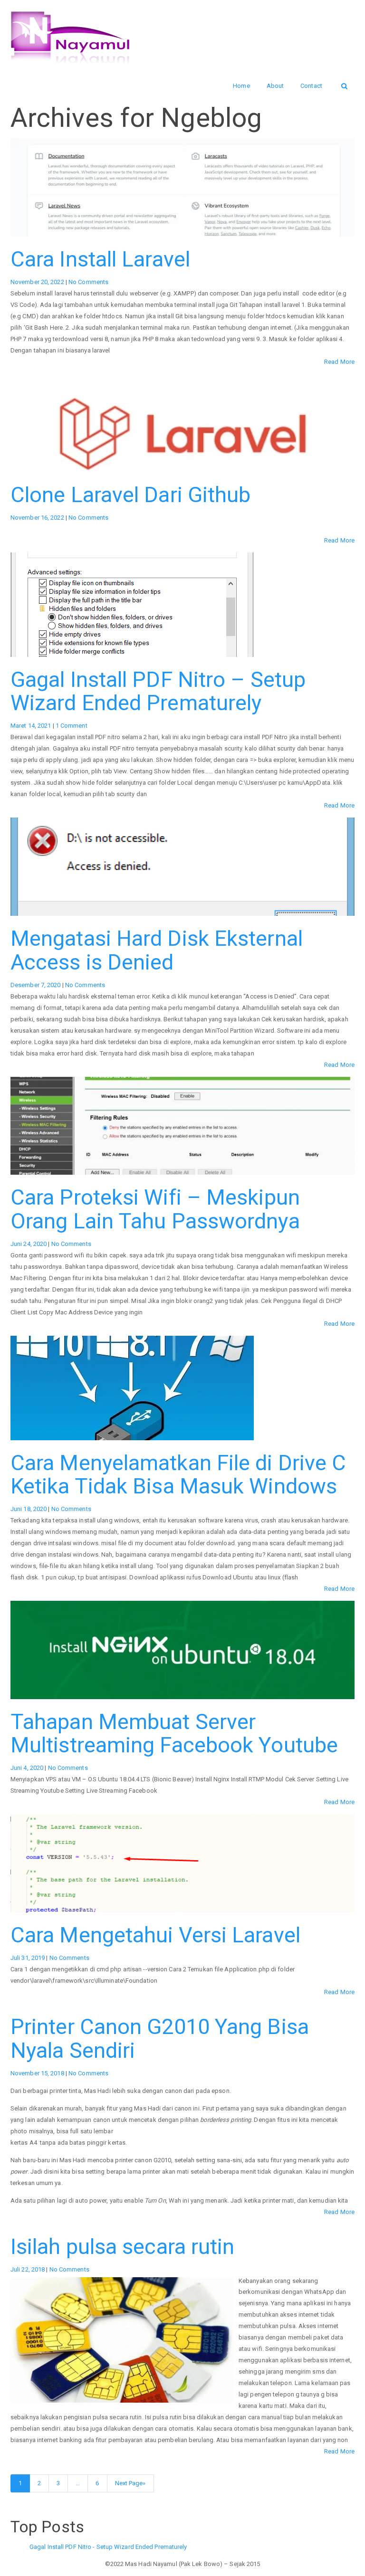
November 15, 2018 (38, 2073)
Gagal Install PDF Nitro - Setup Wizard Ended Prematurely (108, 2547)
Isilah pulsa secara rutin (123, 2247)
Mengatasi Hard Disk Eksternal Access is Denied (157, 950)
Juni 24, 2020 (29, 1244)
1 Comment (72, 726)
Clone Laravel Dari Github (131, 495)
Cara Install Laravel (100, 259)
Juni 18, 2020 (29, 1509)
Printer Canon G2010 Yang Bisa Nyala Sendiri (160, 2039)
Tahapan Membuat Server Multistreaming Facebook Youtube (174, 1734)
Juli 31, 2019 (28, 1958)
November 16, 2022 (38, 518)
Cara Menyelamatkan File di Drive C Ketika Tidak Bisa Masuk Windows (178, 1475)
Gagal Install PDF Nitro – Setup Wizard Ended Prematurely (158, 691)
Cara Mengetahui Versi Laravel (155, 1935)
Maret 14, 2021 (32, 726)
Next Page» (130, 2483)
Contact (311, 86)
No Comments (88, 282)
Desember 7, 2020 (36, 985)
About (275, 86)
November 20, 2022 (38, 282)
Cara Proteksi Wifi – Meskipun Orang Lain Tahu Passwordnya (155, 1209)
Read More (339, 362)
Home (241, 86)
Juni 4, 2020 (28, 1768)
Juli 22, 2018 (28, 2269)
